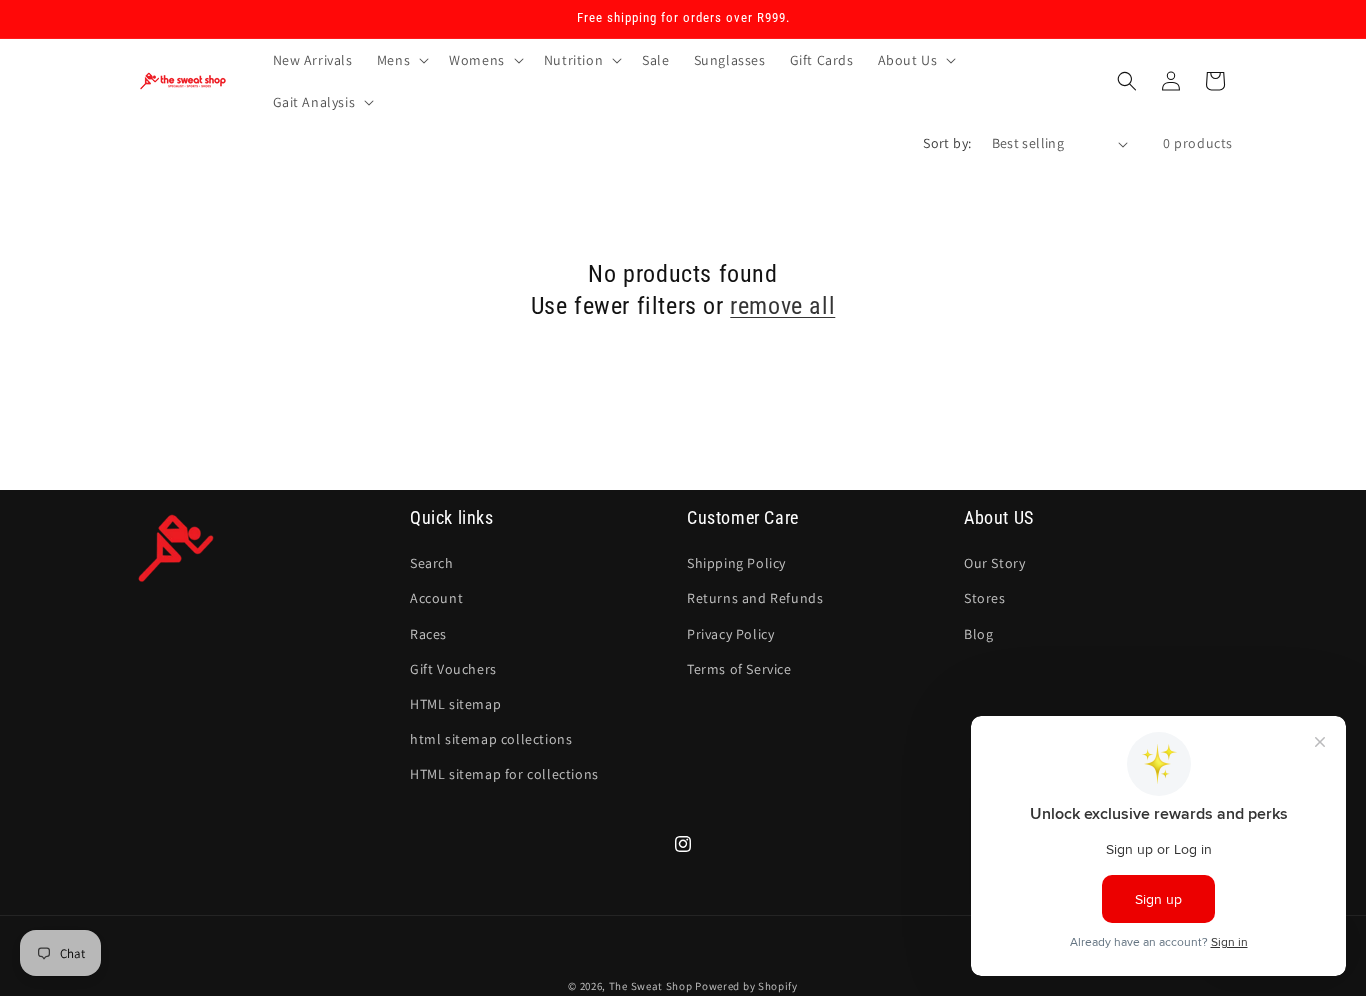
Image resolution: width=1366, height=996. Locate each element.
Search (432, 563)
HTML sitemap (455, 704)
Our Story (994, 563)
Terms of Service (739, 669)
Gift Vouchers (453, 669)
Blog (978, 634)
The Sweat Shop (651, 986)
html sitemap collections (491, 739)
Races (428, 634)
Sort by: (947, 143)
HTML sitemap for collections (504, 774)
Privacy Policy (730, 634)
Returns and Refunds (755, 598)
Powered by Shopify (746, 986)
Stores (985, 598)
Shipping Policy (736, 563)
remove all (782, 306)
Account (436, 598)
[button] (401, 60)
